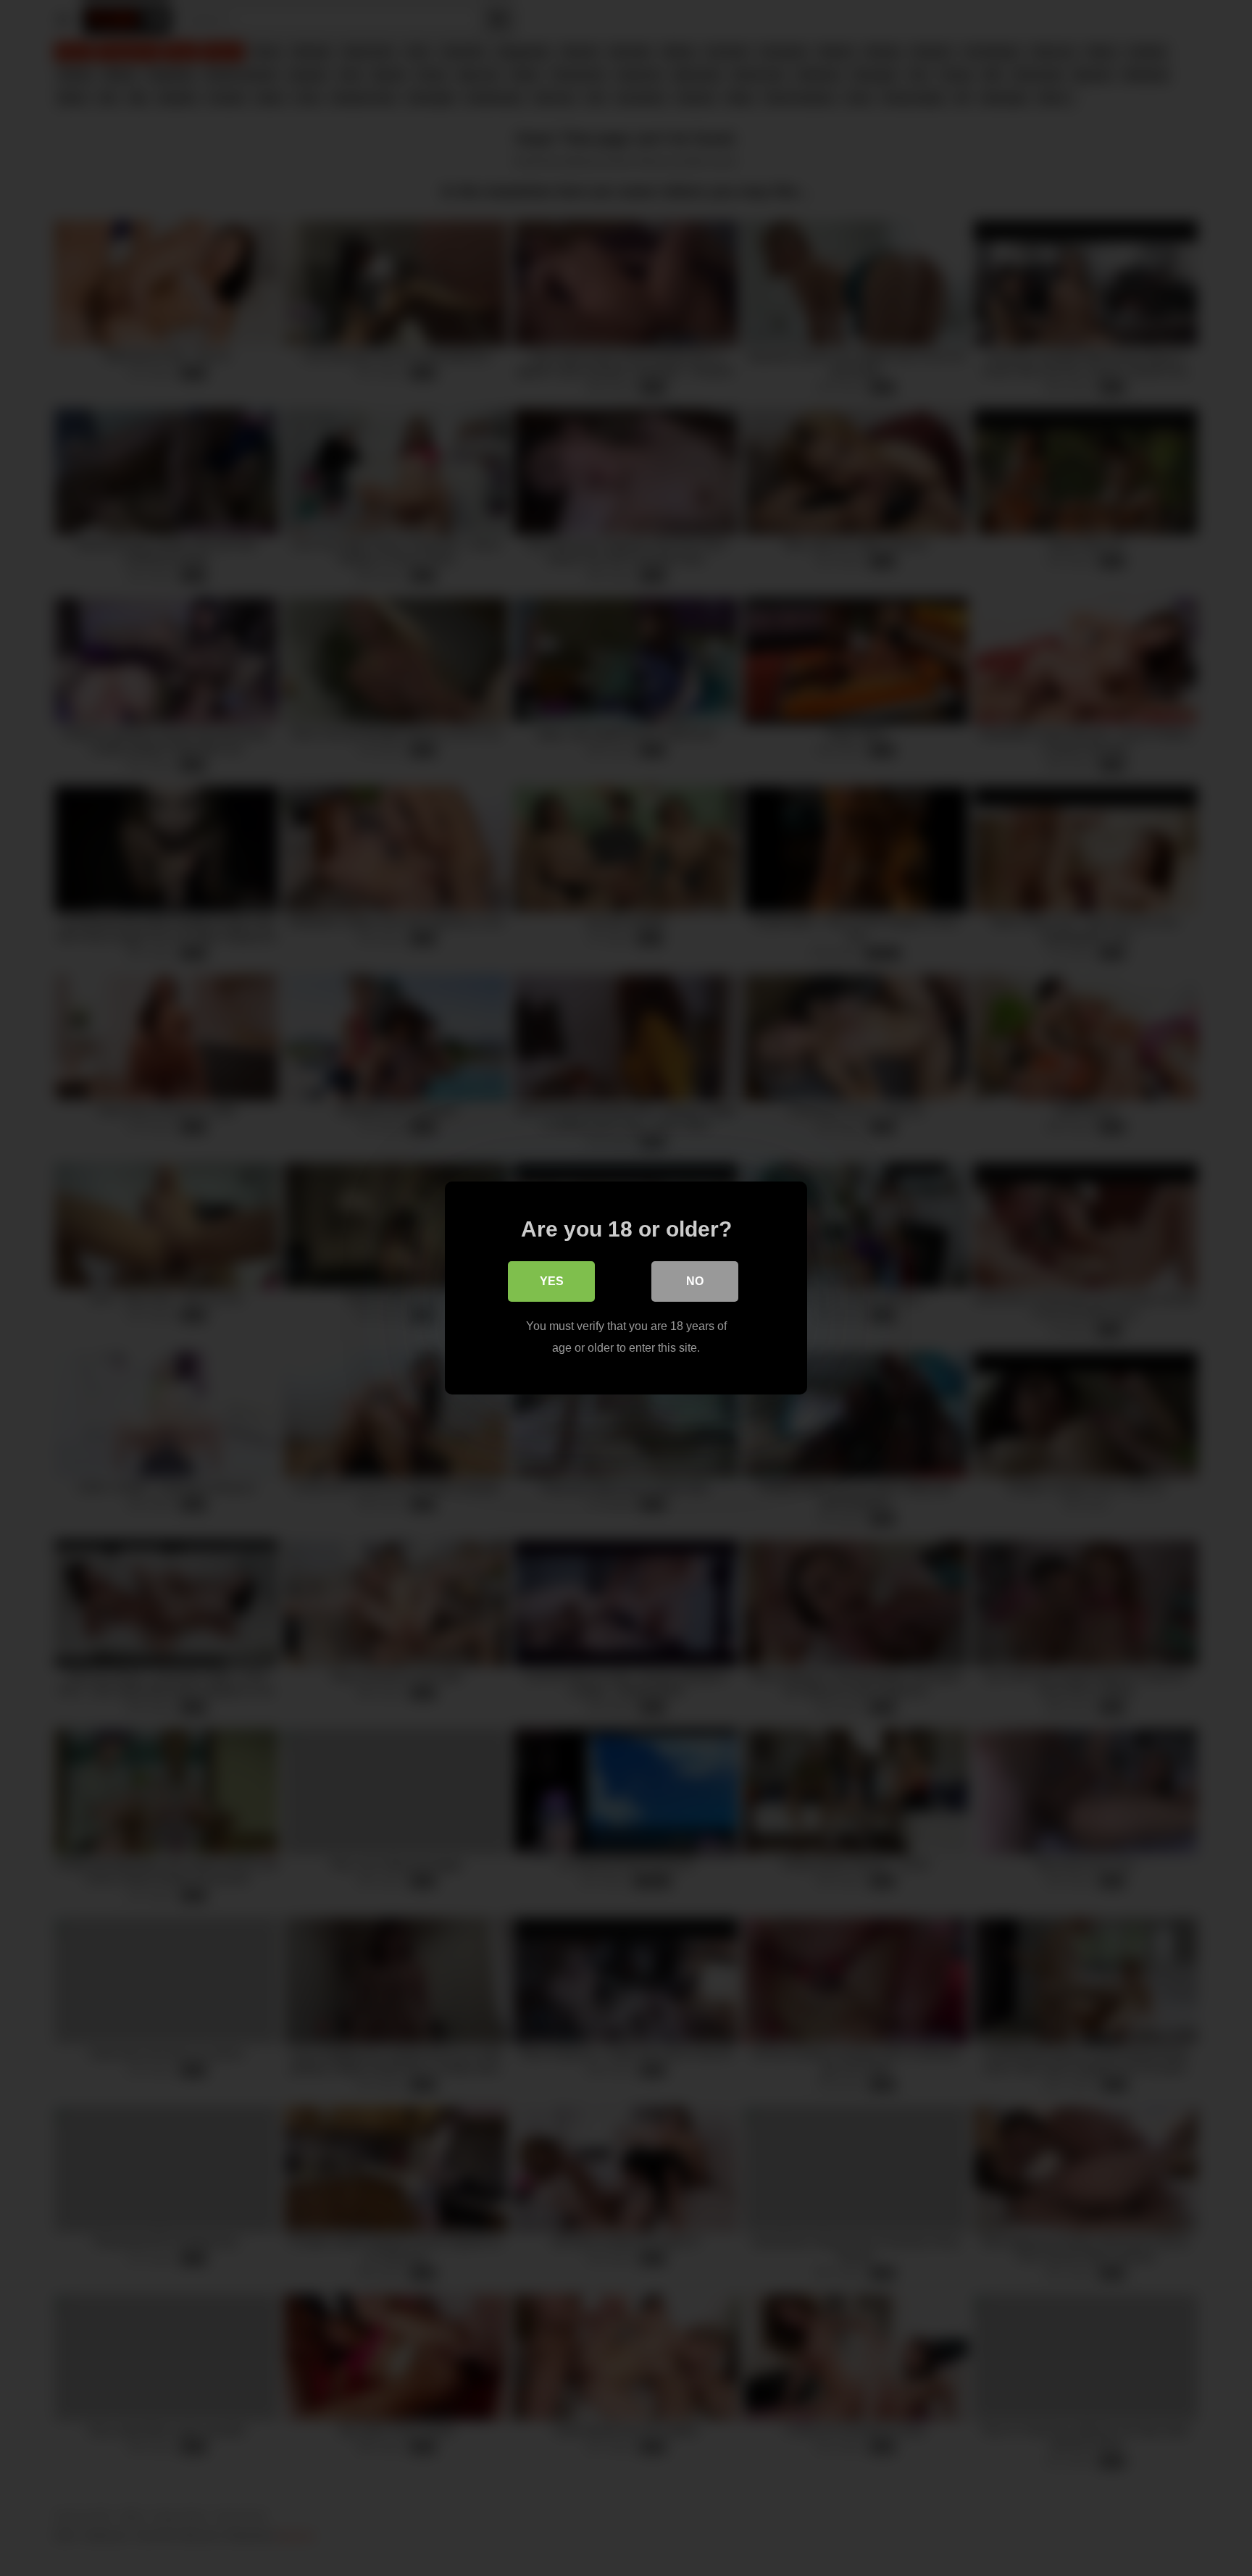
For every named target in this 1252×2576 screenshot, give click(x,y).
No (695, 1281)
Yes (552, 1281)
